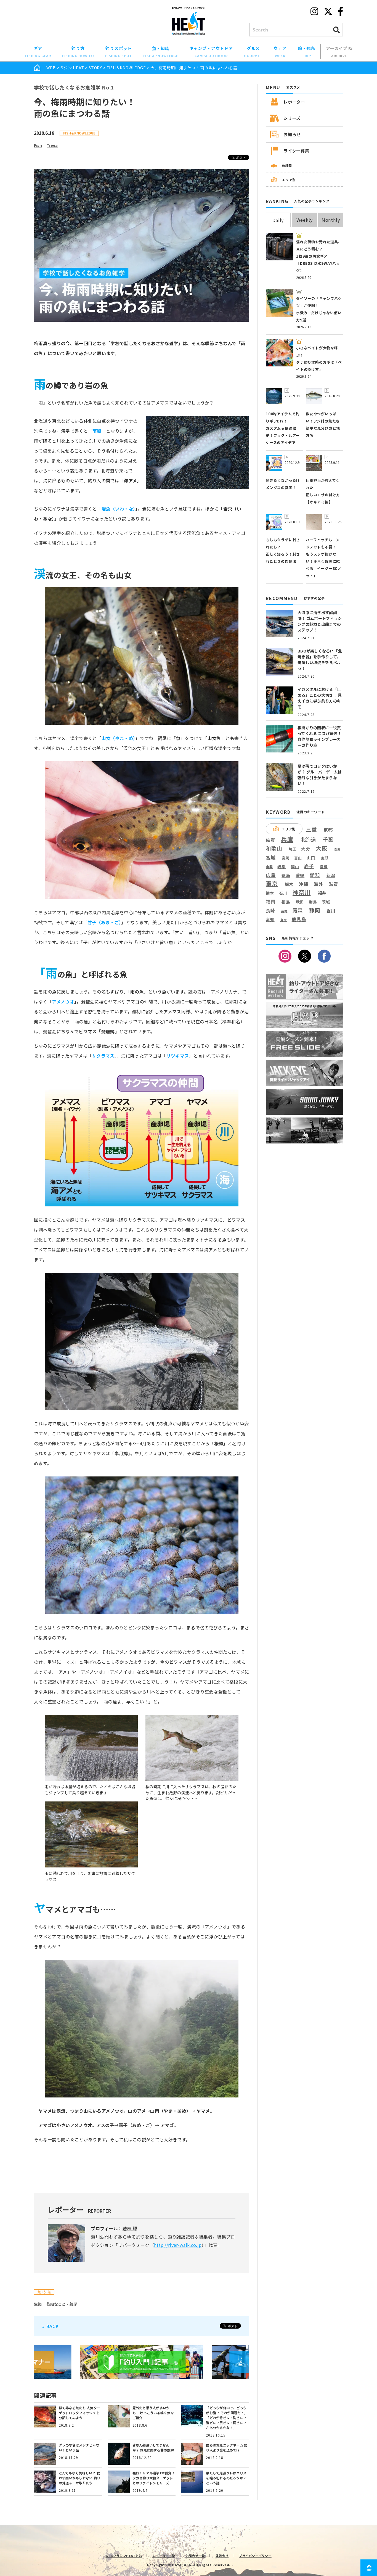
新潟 (331, 875)
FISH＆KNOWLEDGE (126, 68)
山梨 (269, 867)
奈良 (337, 849)
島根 (324, 867)
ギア (38, 52)
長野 (285, 911)
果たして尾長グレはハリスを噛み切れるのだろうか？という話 (226, 2478)
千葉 (328, 840)
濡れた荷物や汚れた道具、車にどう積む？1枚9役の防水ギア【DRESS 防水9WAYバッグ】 (319, 256)
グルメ (253, 52)
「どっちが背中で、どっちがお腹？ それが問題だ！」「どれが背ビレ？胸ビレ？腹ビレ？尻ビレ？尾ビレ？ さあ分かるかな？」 (227, 2418)
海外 (318, 884)
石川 (283, 893)
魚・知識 (161, 52)
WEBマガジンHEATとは (124, 2556)
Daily (278, 220)
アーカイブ (337, 52)
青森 (298, 910)
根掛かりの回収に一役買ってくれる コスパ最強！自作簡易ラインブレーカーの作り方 (319, 736)
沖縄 (304, 884)
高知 (270, 919)
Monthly (331, 220)
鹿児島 (299, 919)
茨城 (326, 902)
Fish (38, 145)
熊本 (270, 893)
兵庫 (287, 839)
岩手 (309, 866)
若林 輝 (130, 2228)
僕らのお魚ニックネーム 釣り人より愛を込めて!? (227, 2447)
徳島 (286, 875)
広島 (271, 875)
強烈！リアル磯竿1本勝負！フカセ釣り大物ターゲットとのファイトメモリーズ (154, 2478)
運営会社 (222, 2556)
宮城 (271, 858)
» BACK (51, 2326)
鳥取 (284, 920)
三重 (312, 830)
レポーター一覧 (164, 2556)
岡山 (295, 867)
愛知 (315, 875)
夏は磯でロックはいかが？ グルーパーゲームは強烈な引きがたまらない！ (320, 775)
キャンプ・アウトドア (211, 52)
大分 (306, 849)
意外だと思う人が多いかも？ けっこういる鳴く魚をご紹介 (153, 2413)
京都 (328, 830)
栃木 (289, 884)
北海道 (309, 839)
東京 (272, 883)
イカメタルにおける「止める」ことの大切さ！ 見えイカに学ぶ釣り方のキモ (320, 698)
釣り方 (78, 52)
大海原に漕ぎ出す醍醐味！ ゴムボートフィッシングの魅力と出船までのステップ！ (320, 621)
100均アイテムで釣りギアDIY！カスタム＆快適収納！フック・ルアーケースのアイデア (283, 428)
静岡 (315, 910)
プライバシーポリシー (255, 2556)
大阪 (322, 848)
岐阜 (282, 867)
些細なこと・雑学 (62, 2304)
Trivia (52, 145)
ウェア (280, 52)
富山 (298, 858)
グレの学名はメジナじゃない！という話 (79, 2447)
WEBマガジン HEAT (65, 68)
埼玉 (293, 849)
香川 (331, 911)
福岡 (271, 902)
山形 (325, 858)
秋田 (300, 902)
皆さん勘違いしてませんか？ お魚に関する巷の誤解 (153, 2447)
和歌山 (274, 848)
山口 (311, 858)
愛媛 (300, 875)
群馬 (313, 902)
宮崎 (286, 858)
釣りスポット (119, 52)
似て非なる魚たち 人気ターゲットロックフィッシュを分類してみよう (79, 2413)
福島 (286, 902)
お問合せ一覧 (196, 2556)
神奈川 (302, 892)
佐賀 (270, 840)
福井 (322, 893)
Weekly (305, 220)
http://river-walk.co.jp (178, 2245)
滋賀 (333, 884)
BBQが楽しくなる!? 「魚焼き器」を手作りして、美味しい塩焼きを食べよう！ (320, 660)
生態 (38, 2304)
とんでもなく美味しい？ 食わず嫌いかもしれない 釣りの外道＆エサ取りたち (79, 2478)
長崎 (270, 911)
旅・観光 (306, 52)
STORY (95, 68)
